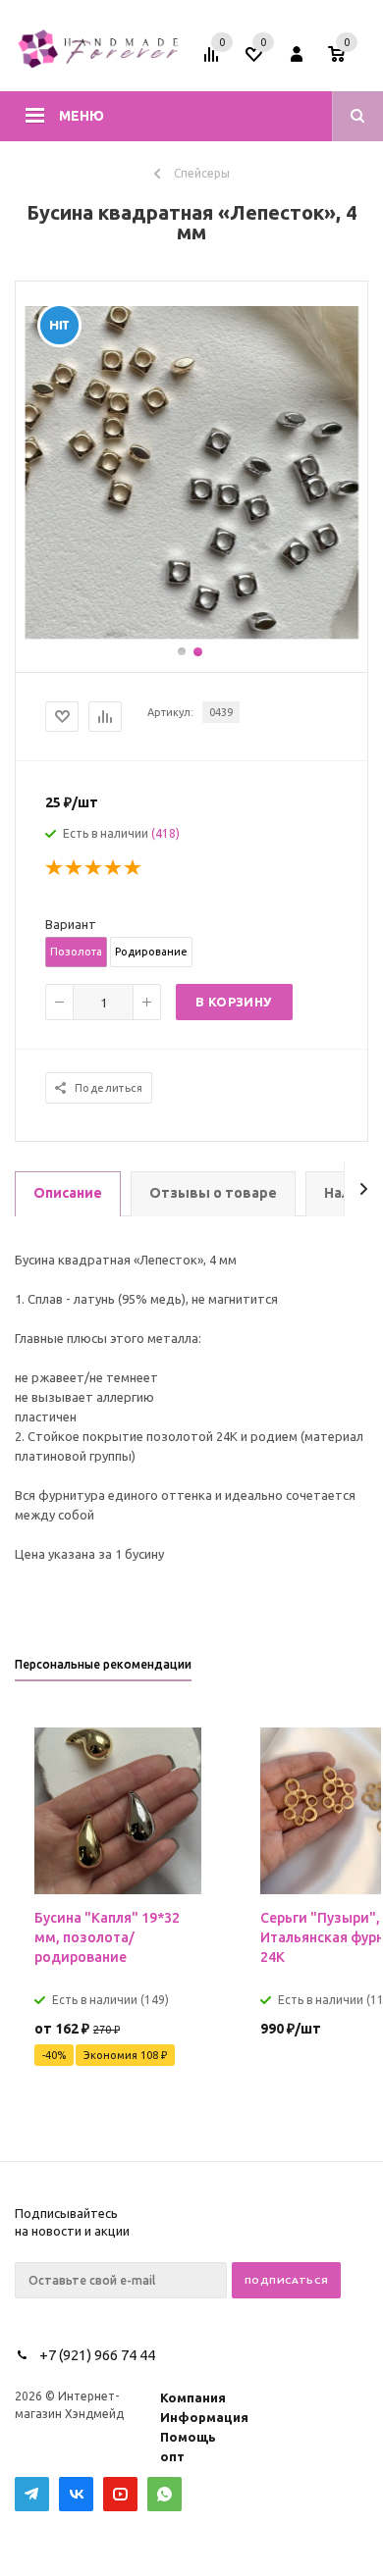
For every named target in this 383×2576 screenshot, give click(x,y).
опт (172, 2456)
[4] (114, 868)
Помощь (188, 2437)
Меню (82, 116)
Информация (204, 2417)
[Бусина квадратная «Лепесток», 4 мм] (191, 635)
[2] (75, 868)
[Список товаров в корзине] (351, 61)
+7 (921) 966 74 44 (97, 2355)
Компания (193, 2397)
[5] (134, 868)
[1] (55, 868)
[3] (94, 868)
